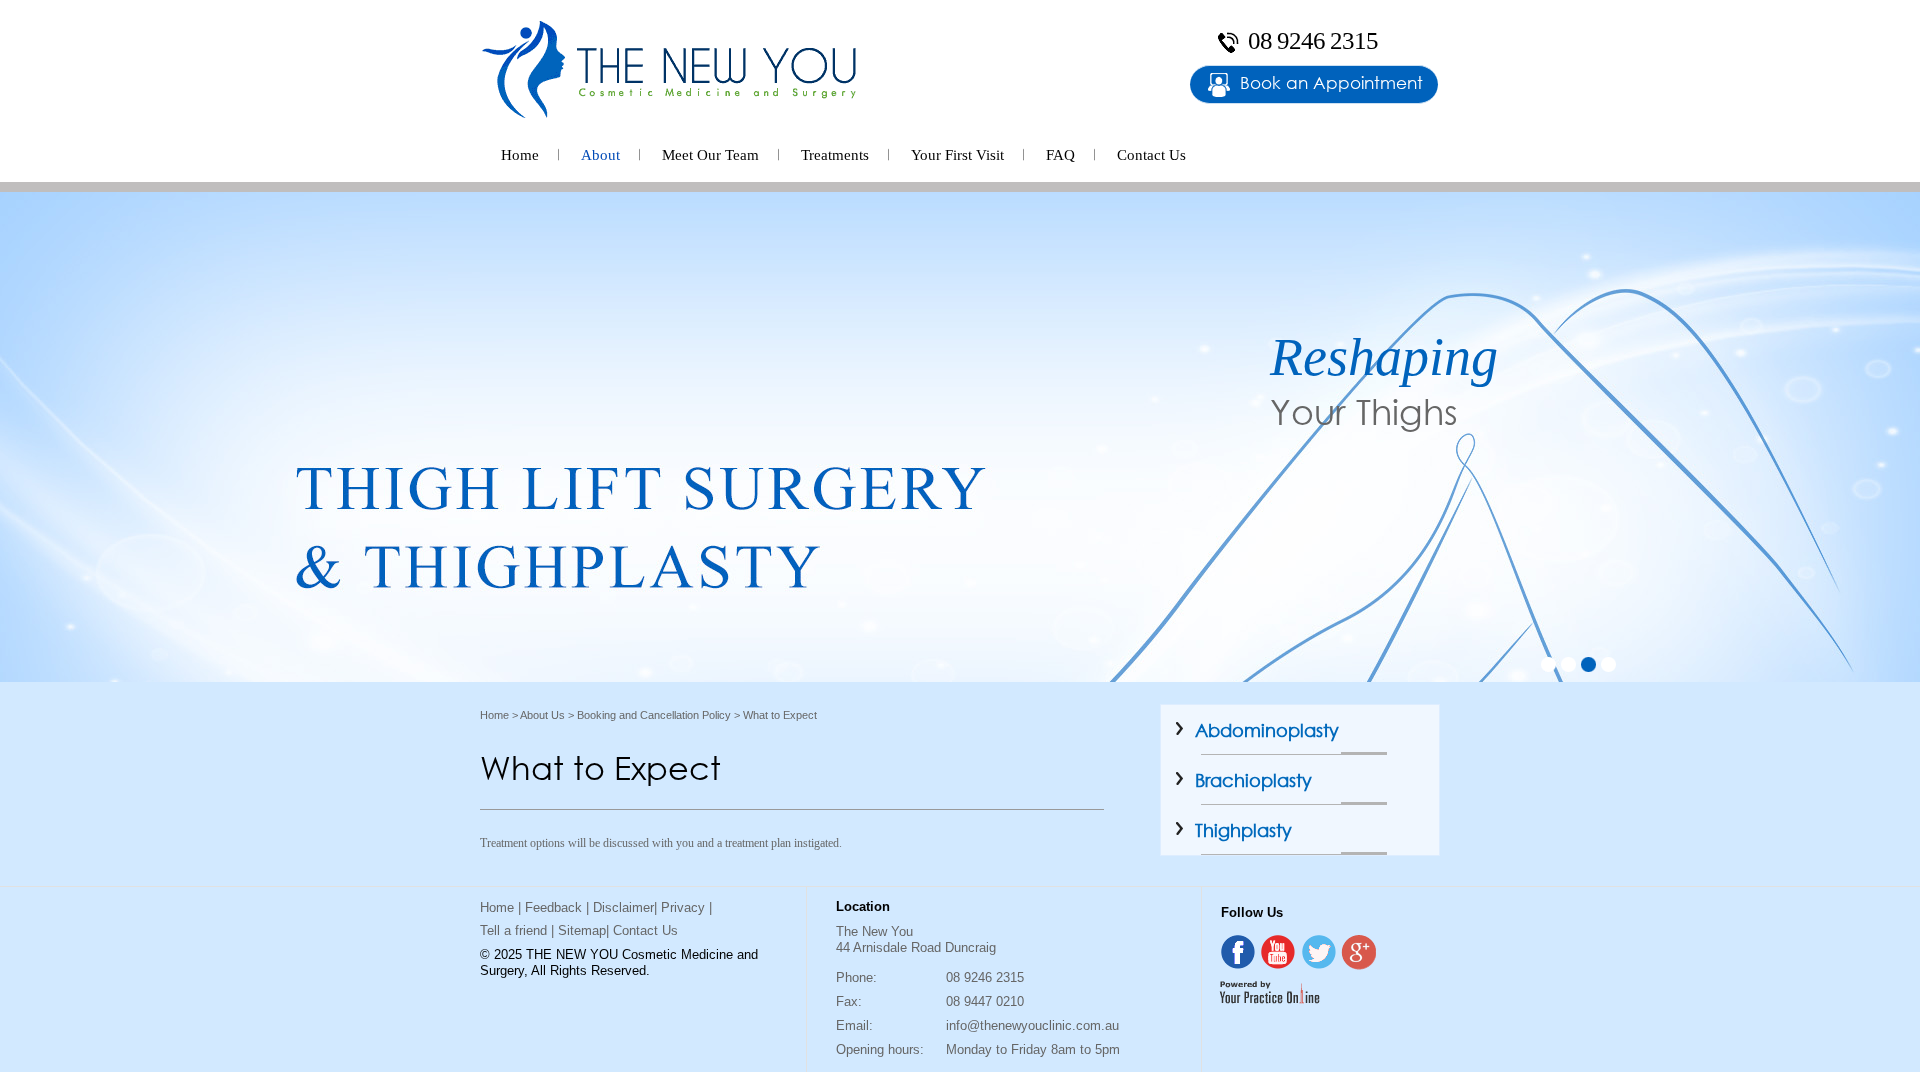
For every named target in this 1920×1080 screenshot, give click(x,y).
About (600, 155)
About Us (542, 715)
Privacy (683, 907)
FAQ (1060, 155)
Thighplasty (1243, 830)
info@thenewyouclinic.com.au (1032, 1025)
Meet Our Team (710, 155)
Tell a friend (513, 930)
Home (520, 155)
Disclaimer (623, 907)
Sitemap (582, 930)
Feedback (553, 907)
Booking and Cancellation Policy (654, 715)
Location (863, 906)
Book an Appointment (1331, 82)
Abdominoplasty (1267, 730)
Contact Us (1151, 155)
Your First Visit (957, 155)
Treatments (835, 155)
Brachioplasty (1253, 780)
